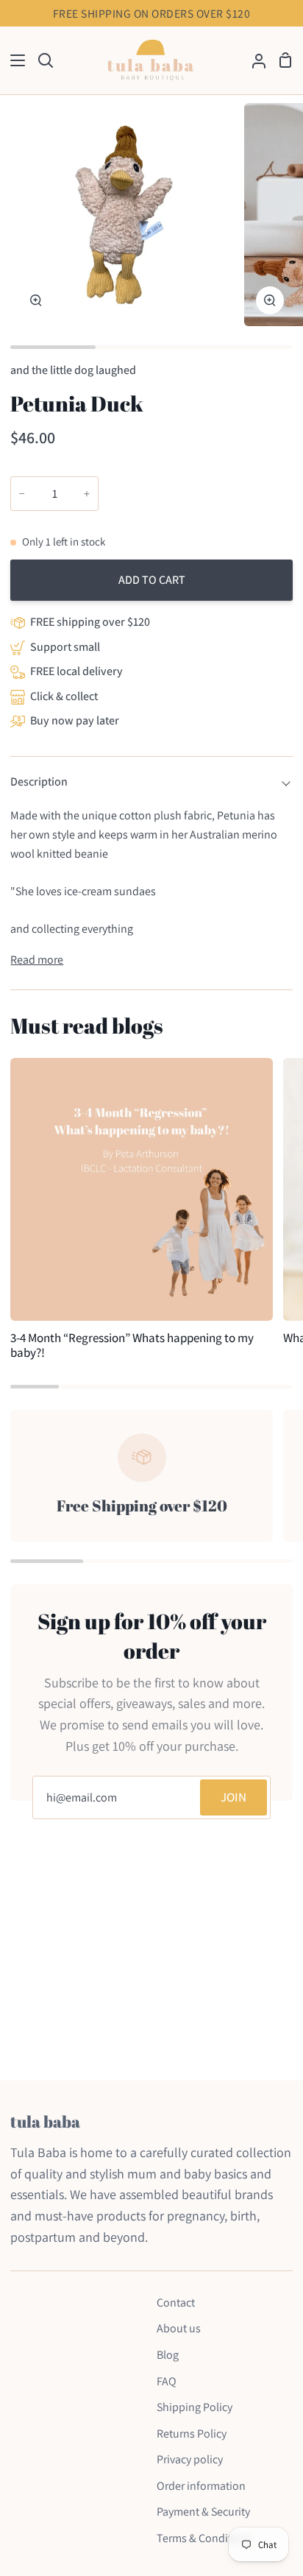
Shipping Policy (195, 2407)
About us (179, 2328)
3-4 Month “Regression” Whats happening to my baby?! (132, 1345)
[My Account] (253, 61)
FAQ (167, 2381)
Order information (201, 2486)
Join (234, 1797)
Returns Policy (192, 2434)
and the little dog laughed (73, 370)
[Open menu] (13, 60)
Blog (168, 2355)
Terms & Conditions (205, 2538)
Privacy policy (190, 2459)
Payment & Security (203, 2512)
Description (39, 781)
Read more (37, 960)
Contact (176, 2302)
